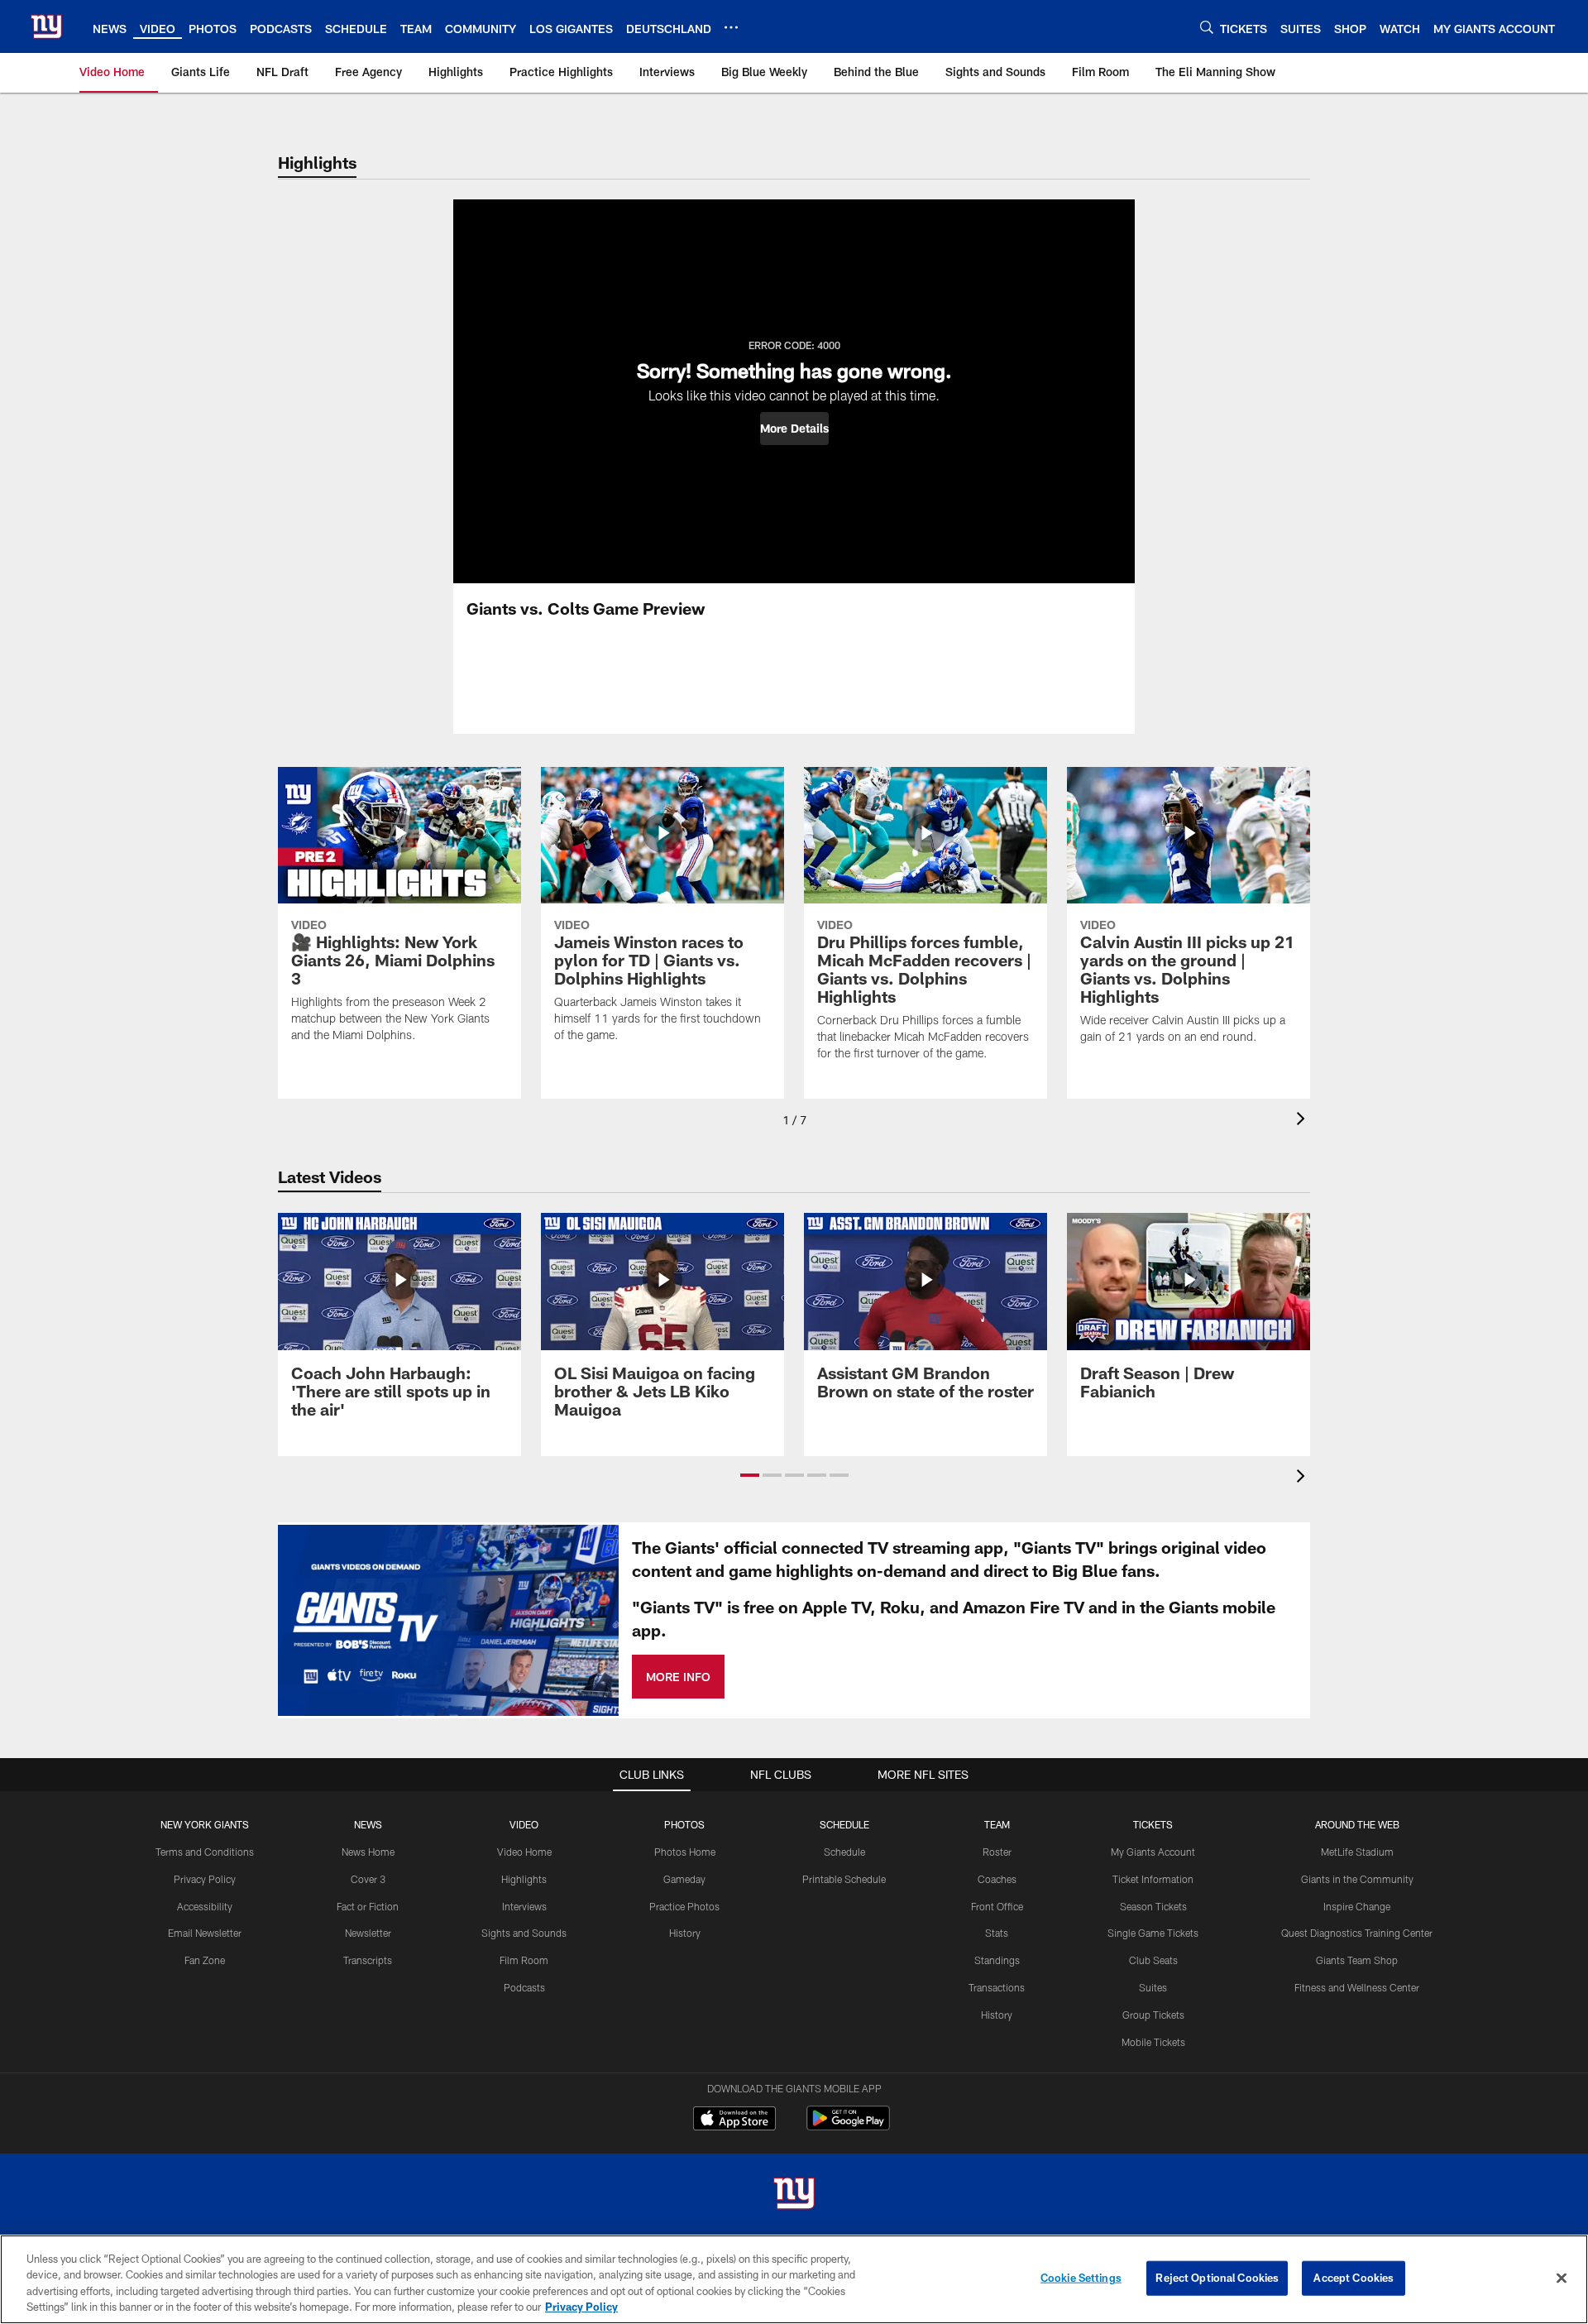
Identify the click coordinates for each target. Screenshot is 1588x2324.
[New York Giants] (794, 2195)
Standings (997, 1960)
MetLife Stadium (1357, 1852)
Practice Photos (684, 1906)
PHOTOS (684, 1824)
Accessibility (205, 1906)
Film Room (524, 1960)
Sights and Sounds (524, 1933)
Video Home (524, 1852)
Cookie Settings (1081, 2278)
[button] (794, 429)
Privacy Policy (205, 1879)
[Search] (1207, 27)
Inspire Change (1357, 1906)
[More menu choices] (731, 27)
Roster (997, 1852)
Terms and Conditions (205, 1852)
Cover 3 (368, 1879)
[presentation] (1303, 1121)
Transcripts (368, 1960)
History (685, 1933)
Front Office (997, 1906)
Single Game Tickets (1153, 1933)
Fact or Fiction (368, 1906)
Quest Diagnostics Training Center (1357, 1933)
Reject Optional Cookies (1217, 2278)
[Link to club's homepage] (46, 26)
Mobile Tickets (1153, 2042)
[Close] (1562, 2278)
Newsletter (368, 1933)
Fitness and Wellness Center (1357, 1987)
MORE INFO (678, 1677)
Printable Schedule (844, 1879)
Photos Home (685, 1852)
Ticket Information (1153, 1879)
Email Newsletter (205, 1933)
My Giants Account (1153, 1852)
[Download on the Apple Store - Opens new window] (734, 2120)
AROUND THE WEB (1357, 1824)
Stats (997, 1933)
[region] (794, 2279)
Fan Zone (205, 1960)
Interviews (524, 1906)
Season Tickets (1153, 1906)
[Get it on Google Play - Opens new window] (848, 2127)
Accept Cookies (1354, 2278)
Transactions (997, 1987)
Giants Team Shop (1357, 1960)
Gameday (684, 1879)
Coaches (997, 1879)
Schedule (844, 1852)
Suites (1153, 1987)
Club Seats (1153, 1960)
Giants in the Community (1357, 1879)
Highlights (524, 1879)
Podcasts (524, 1987)
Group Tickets (1153, 2015)
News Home (368, 1852)
